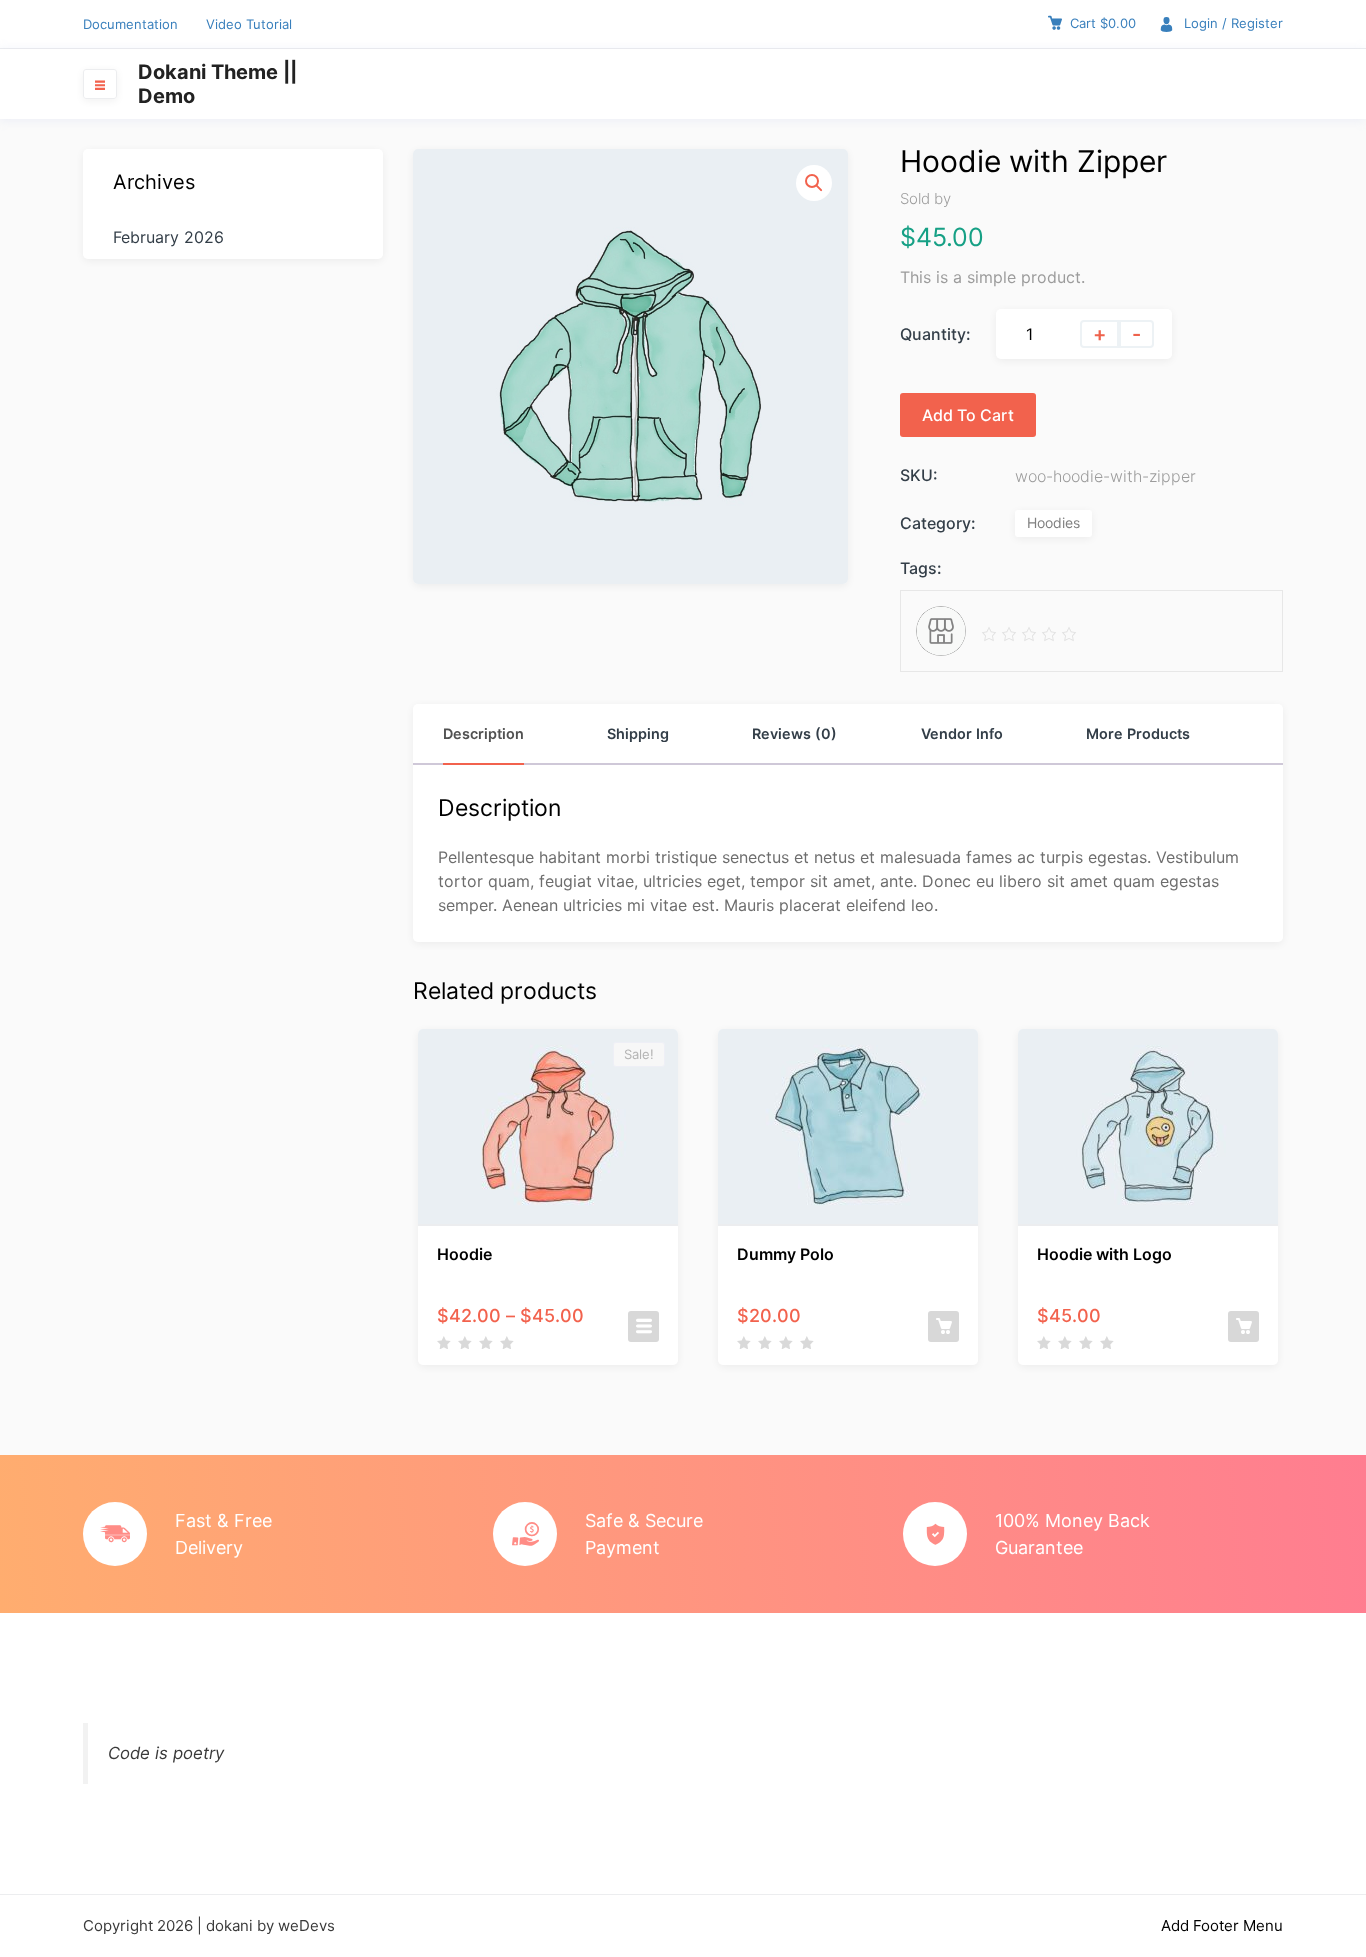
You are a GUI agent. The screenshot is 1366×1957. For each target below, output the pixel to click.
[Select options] (643, 1326)
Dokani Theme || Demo (217, 84)
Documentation (130, 24)
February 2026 (168, 237)
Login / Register (1233, 23)
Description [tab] (483, 733)
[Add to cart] (943, 1326)
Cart (1103, 23)
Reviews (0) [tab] (794, 733)
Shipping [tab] (638, 733)
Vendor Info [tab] (962, 733)
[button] (814, 183)
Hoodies (1053, 522)
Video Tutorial (249, 24)
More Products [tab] (1138, 733)
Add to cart (968, 415)
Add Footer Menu (1222, 1925)
